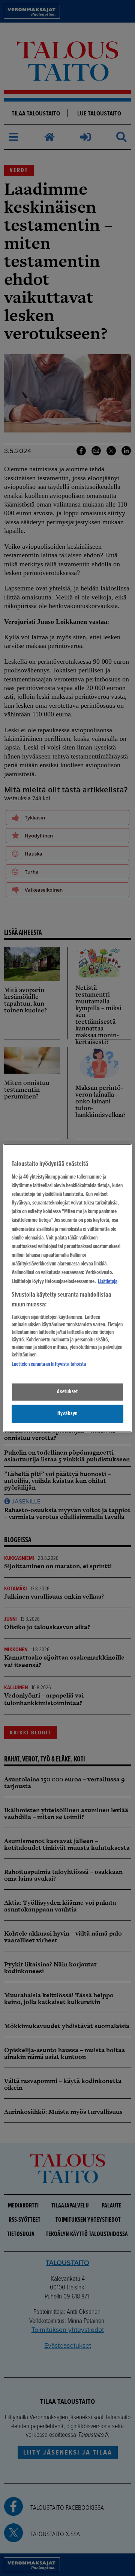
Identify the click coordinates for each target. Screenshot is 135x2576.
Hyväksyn (67, 1414)
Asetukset (67, 1392)
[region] (67, 1288)
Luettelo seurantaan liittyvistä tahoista (49, 1364)
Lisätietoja (108, 1281)
